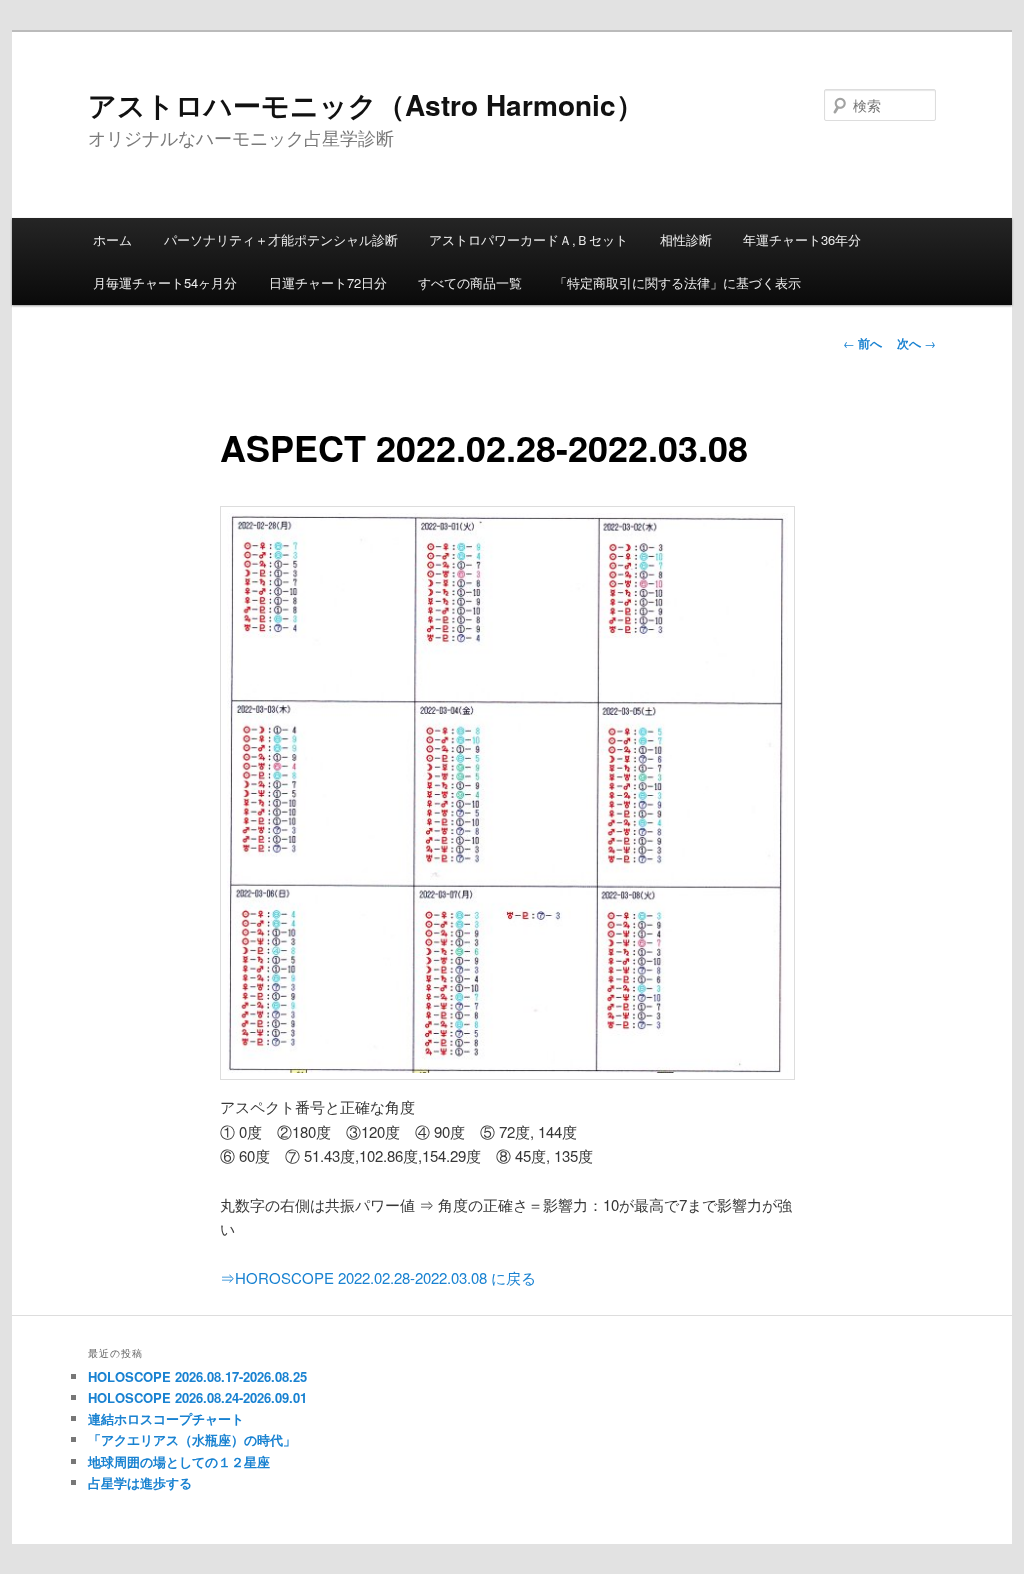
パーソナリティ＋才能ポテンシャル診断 (281, 239)
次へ (916, 343)
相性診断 (686, 239)
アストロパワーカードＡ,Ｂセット (528, 239)
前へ (862, 343)
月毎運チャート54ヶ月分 (165, 282)
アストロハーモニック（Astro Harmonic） (366, 104)
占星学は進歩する (140, 1482)
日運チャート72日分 (328, 282)
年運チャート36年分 (802, 239)
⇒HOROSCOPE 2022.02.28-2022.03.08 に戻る (378, 1277)
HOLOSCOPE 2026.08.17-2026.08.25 (197, 1376)
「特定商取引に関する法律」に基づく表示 (677, 282)
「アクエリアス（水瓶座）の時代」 (192, 1439)
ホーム (112, 239)
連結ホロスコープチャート (166, 1418)
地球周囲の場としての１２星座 (179, 1461)
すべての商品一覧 (470, 282)
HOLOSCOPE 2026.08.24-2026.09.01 (197, 1397)
